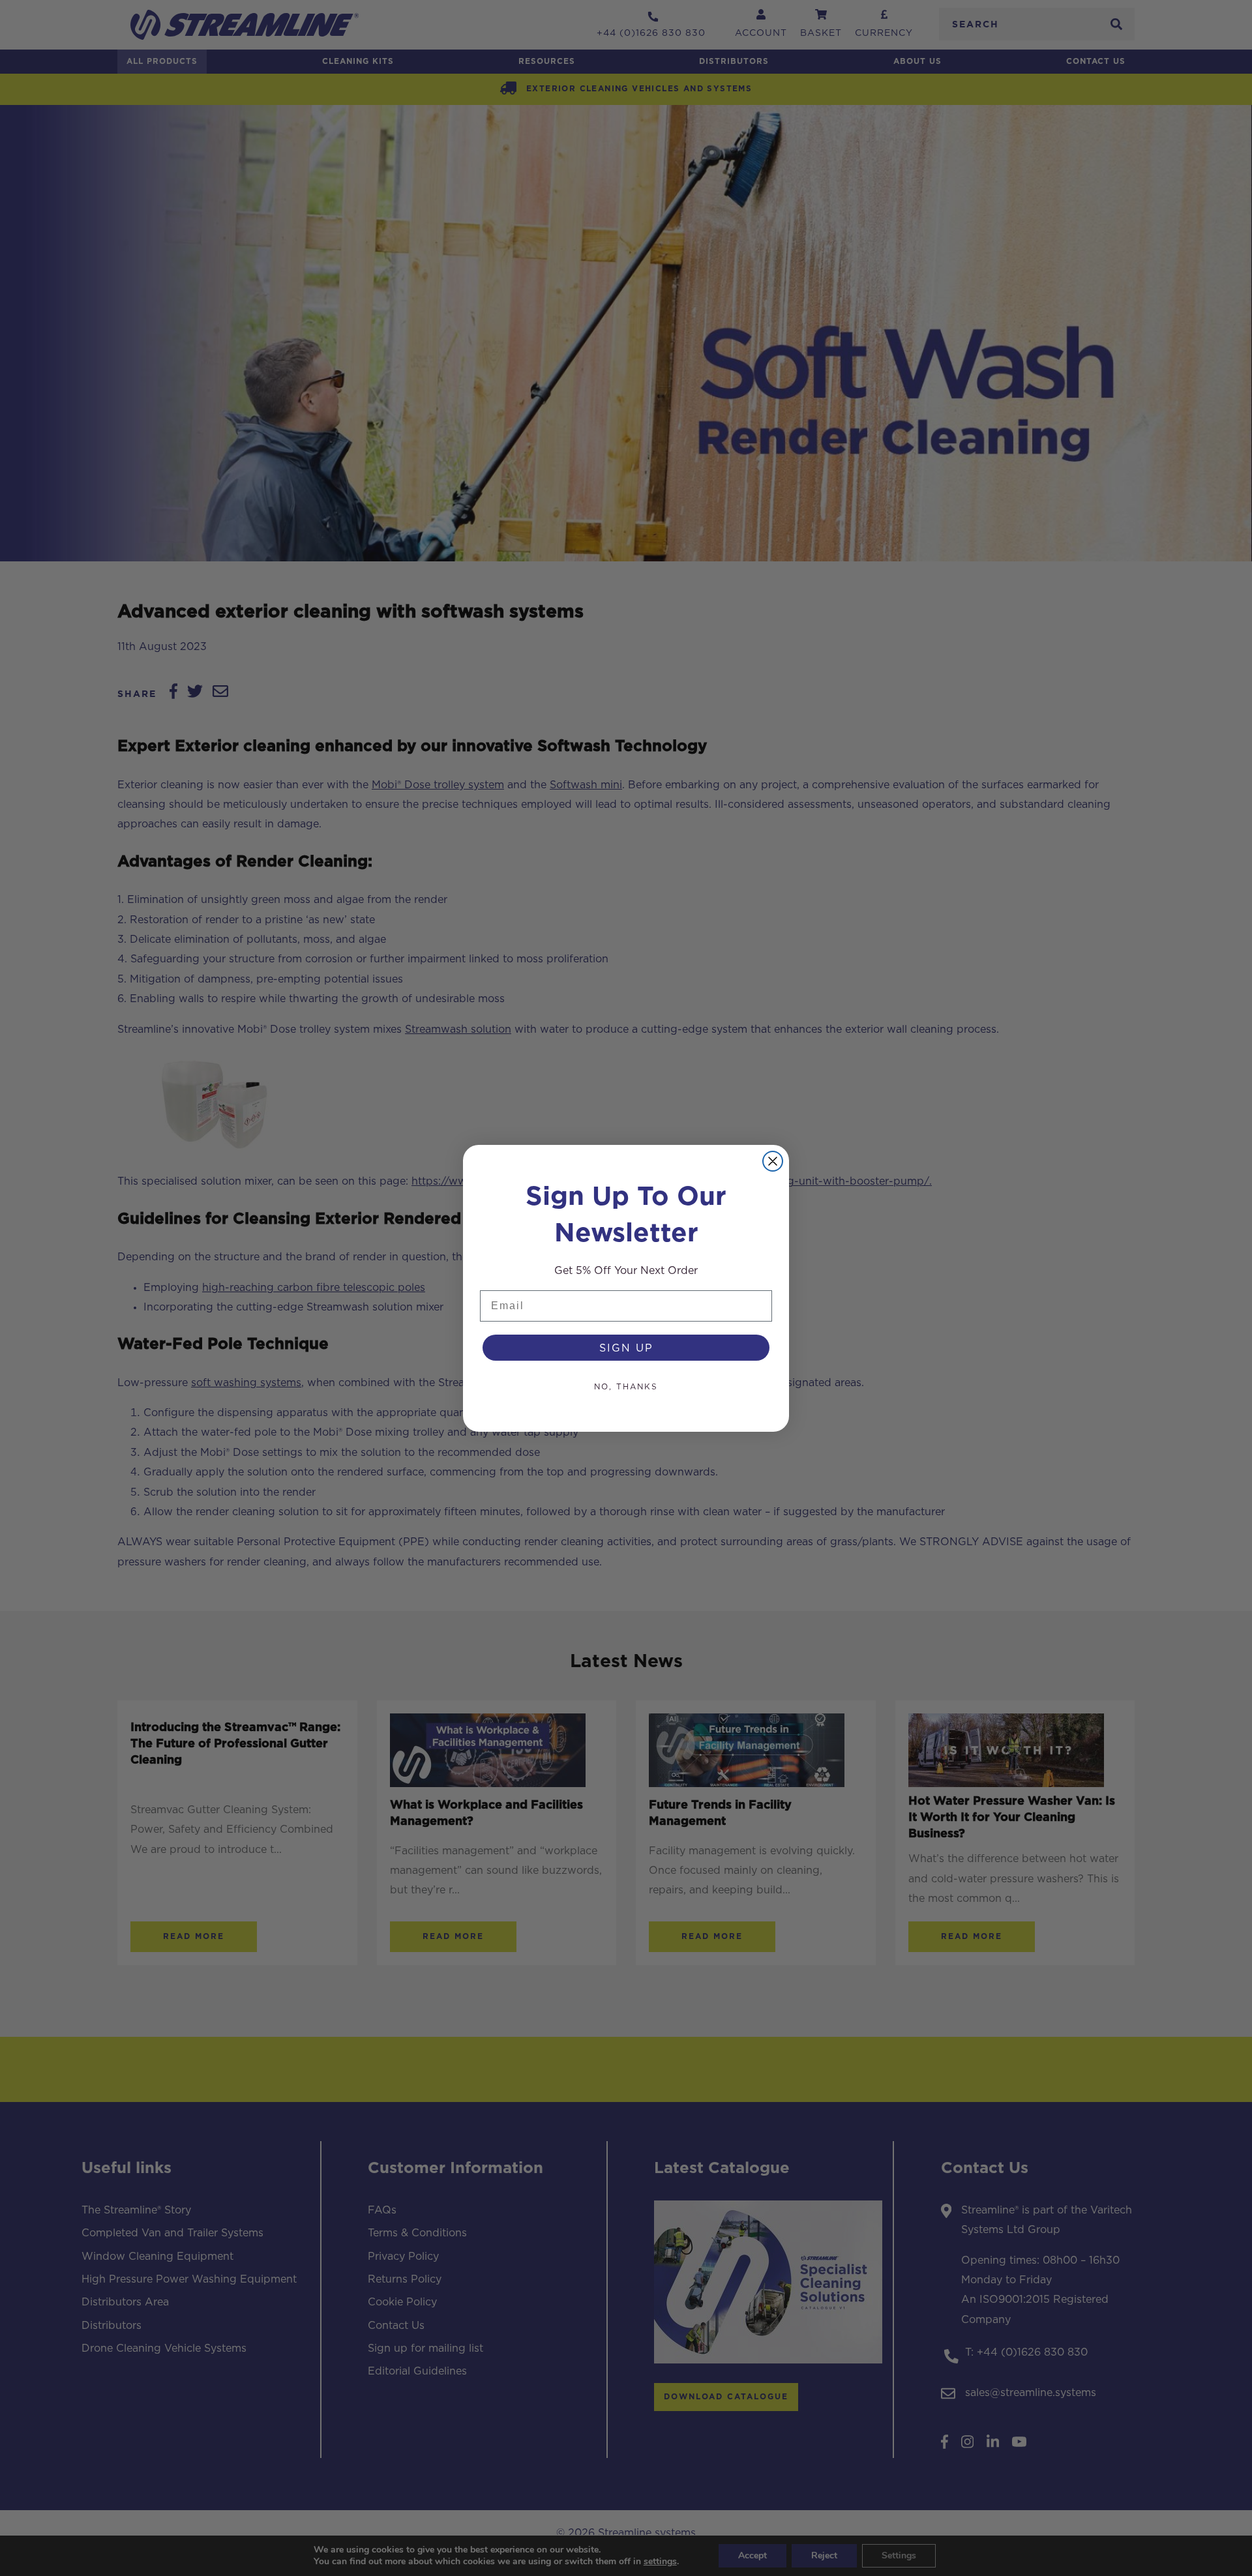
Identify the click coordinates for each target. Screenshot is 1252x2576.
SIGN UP (626, 1348)
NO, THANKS (626, 1386)
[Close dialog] (773, 1161)
